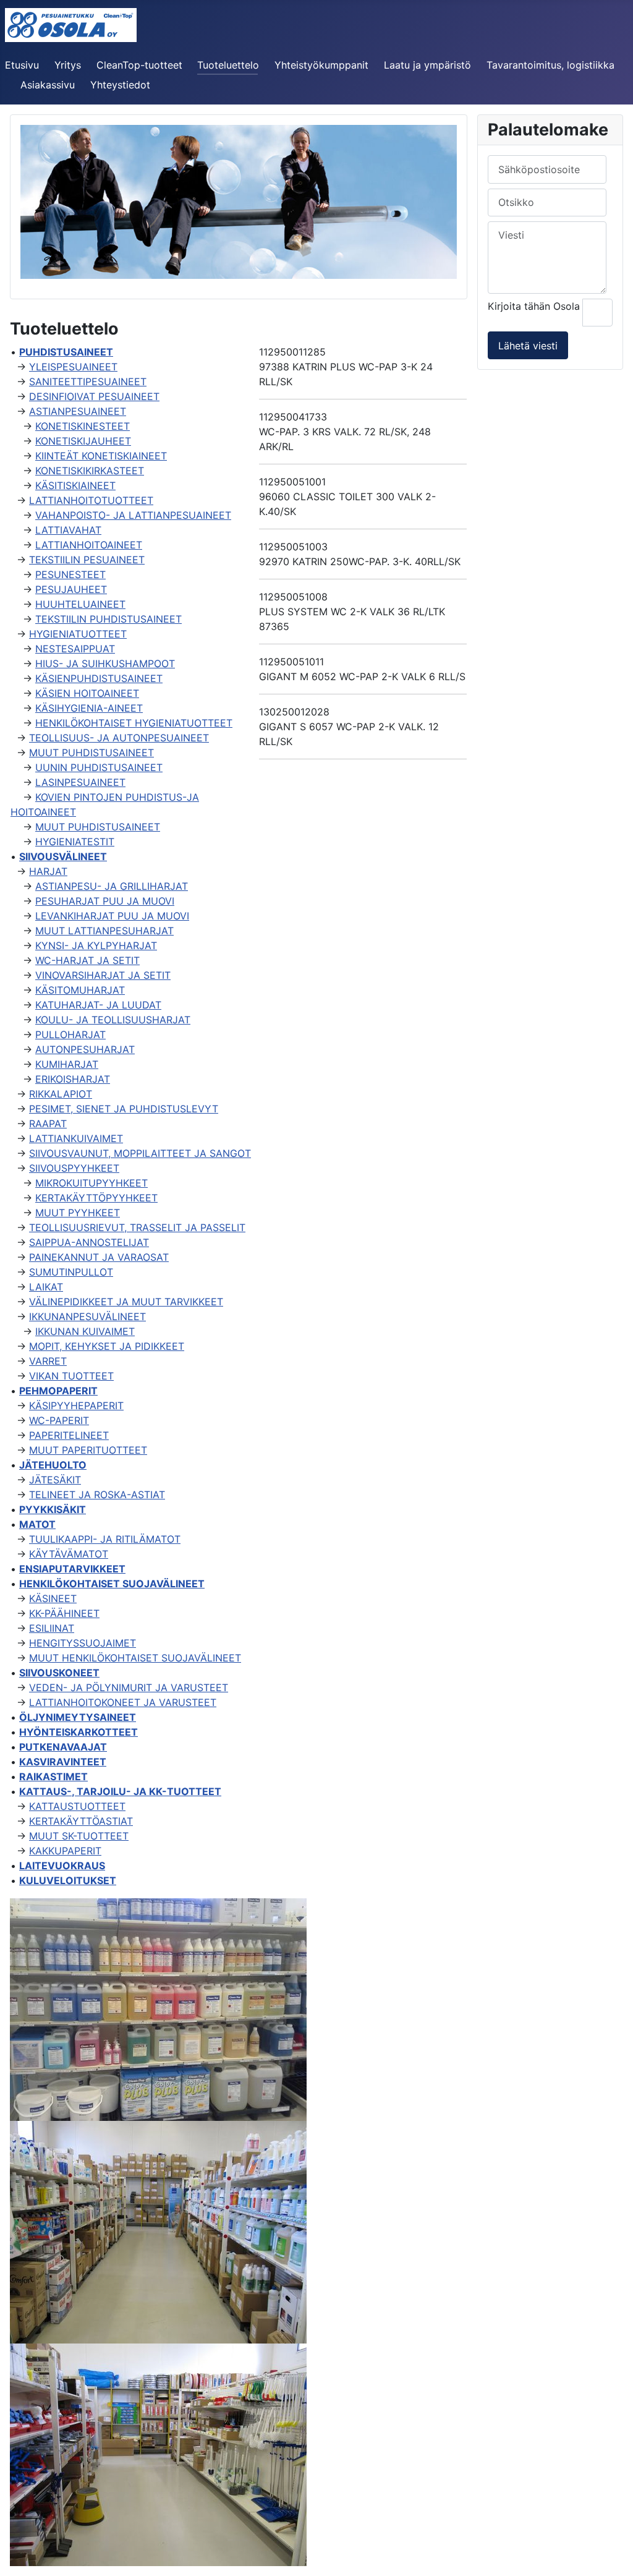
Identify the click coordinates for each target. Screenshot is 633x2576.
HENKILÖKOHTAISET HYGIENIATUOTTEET (134, 723)
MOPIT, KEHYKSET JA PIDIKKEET (107, 1346)
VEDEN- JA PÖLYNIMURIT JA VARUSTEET (129, 1687)
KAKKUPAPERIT (65, 1851)
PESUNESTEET (70, 574)
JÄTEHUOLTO (53, 1465)
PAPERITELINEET (69, 1435)
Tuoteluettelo (228, 65)
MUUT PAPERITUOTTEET (88, 1450)
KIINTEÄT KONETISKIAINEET (101, 456)
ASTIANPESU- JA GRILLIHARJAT (112, 886)
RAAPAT (48, 1124)
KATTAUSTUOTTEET (77, 1806)
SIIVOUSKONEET (59, 1673)
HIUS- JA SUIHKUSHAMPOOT (105, 663)
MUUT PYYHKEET (78, 1213)
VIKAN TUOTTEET (71, 1376)
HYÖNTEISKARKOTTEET (79, 1732)
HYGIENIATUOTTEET (78, 634)
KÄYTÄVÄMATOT (69, 1554)
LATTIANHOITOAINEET (89, 545)
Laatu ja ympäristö (427, 65)
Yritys (68, 65)
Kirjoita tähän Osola (535, 306)
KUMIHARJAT (67, 1064)
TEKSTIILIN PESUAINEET (87, 560)
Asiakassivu (48, 85)
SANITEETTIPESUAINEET (88, 382)
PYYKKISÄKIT (53, 1509)
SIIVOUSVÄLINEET (63, 856)
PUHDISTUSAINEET (66, 352)
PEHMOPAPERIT (58, 1391)
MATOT (37, 1524)
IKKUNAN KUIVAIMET (85, 1331)
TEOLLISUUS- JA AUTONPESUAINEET (119, 738)
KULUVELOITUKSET (68, 1880)
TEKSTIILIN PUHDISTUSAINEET (108, 619)
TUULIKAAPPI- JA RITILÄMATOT (105, 1539)
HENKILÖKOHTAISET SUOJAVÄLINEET (112, 1584)
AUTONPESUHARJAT (85, 1049)
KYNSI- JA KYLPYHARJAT (96, 945)
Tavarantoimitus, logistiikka (550, 65)
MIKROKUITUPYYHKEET (91, 1183)
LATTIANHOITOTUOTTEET (91, 500)
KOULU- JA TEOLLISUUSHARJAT (113, 1020)
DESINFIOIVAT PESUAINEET (94, 396)
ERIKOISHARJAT (73, 1079)
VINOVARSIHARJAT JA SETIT (103, 975)
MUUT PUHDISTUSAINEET (91, 753)
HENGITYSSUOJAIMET (83, 1643)
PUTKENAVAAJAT (63, 1747)
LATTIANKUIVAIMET (76, 1138)
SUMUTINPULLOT (71, 1272)
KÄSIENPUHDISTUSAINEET (99, 678)
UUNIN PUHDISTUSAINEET (99, 767)
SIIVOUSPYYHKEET (74, 1168)
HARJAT (48, 871)
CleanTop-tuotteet (139, 65)
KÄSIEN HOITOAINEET (87, 693)
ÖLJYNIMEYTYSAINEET (78, 1717)
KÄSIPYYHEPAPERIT (76, 1405)
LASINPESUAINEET (80, 782)
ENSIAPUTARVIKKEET (72, 1569)
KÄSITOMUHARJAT (80, 990)
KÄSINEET (53, 1598)
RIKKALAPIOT (61, 1094)
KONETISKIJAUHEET (83, 441)
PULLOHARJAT (70, 1034)
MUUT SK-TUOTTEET (79, 1836)
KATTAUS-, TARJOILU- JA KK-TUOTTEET (120, 1791)
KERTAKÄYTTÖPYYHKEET (96, 1198)
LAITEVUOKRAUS (62, 1866)
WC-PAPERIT (59, 1420)
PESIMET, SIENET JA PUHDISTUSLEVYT (124, 1109)
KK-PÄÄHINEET (64, 1613)
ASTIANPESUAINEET (78, 411)
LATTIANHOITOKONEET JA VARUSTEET (123, 1702)
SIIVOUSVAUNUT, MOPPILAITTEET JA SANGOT (140, 1153)
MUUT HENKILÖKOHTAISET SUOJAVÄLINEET (135, 1658)
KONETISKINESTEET (83, 426)
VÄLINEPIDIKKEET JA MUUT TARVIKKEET (126, 1302)
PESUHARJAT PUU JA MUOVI (105, 901)
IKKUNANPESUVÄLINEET (87, 1316)
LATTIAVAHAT (68, 530)
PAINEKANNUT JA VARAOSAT (99, 1257)
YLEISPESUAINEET (73, 367)
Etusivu (22, 65)
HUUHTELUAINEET (80, 604)
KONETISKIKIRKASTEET (90, 471)
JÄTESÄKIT (55, 1480)
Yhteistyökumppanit (321, 65)
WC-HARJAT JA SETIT (87, 960)
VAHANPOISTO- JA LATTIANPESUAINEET (133, 515)
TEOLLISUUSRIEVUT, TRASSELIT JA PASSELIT (137, 1227)
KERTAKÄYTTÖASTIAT (81, 1821)
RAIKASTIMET (53, 1776)
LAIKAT (46, 1287)
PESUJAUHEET (71, 589)
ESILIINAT (52, 1628)
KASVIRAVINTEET (63, 1762)
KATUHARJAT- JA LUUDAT (98, 1005)
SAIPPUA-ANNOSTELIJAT (89, 1242)
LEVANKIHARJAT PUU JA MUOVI (112, 916)
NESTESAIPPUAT (75, 649)
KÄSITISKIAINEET (75, 485)
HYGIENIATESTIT (75, 842)
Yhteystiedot (120, 85)
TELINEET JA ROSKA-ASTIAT (97, 1495)
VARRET (48, 1361)
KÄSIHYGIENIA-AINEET (89, 708)
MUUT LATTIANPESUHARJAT (104, 931)
